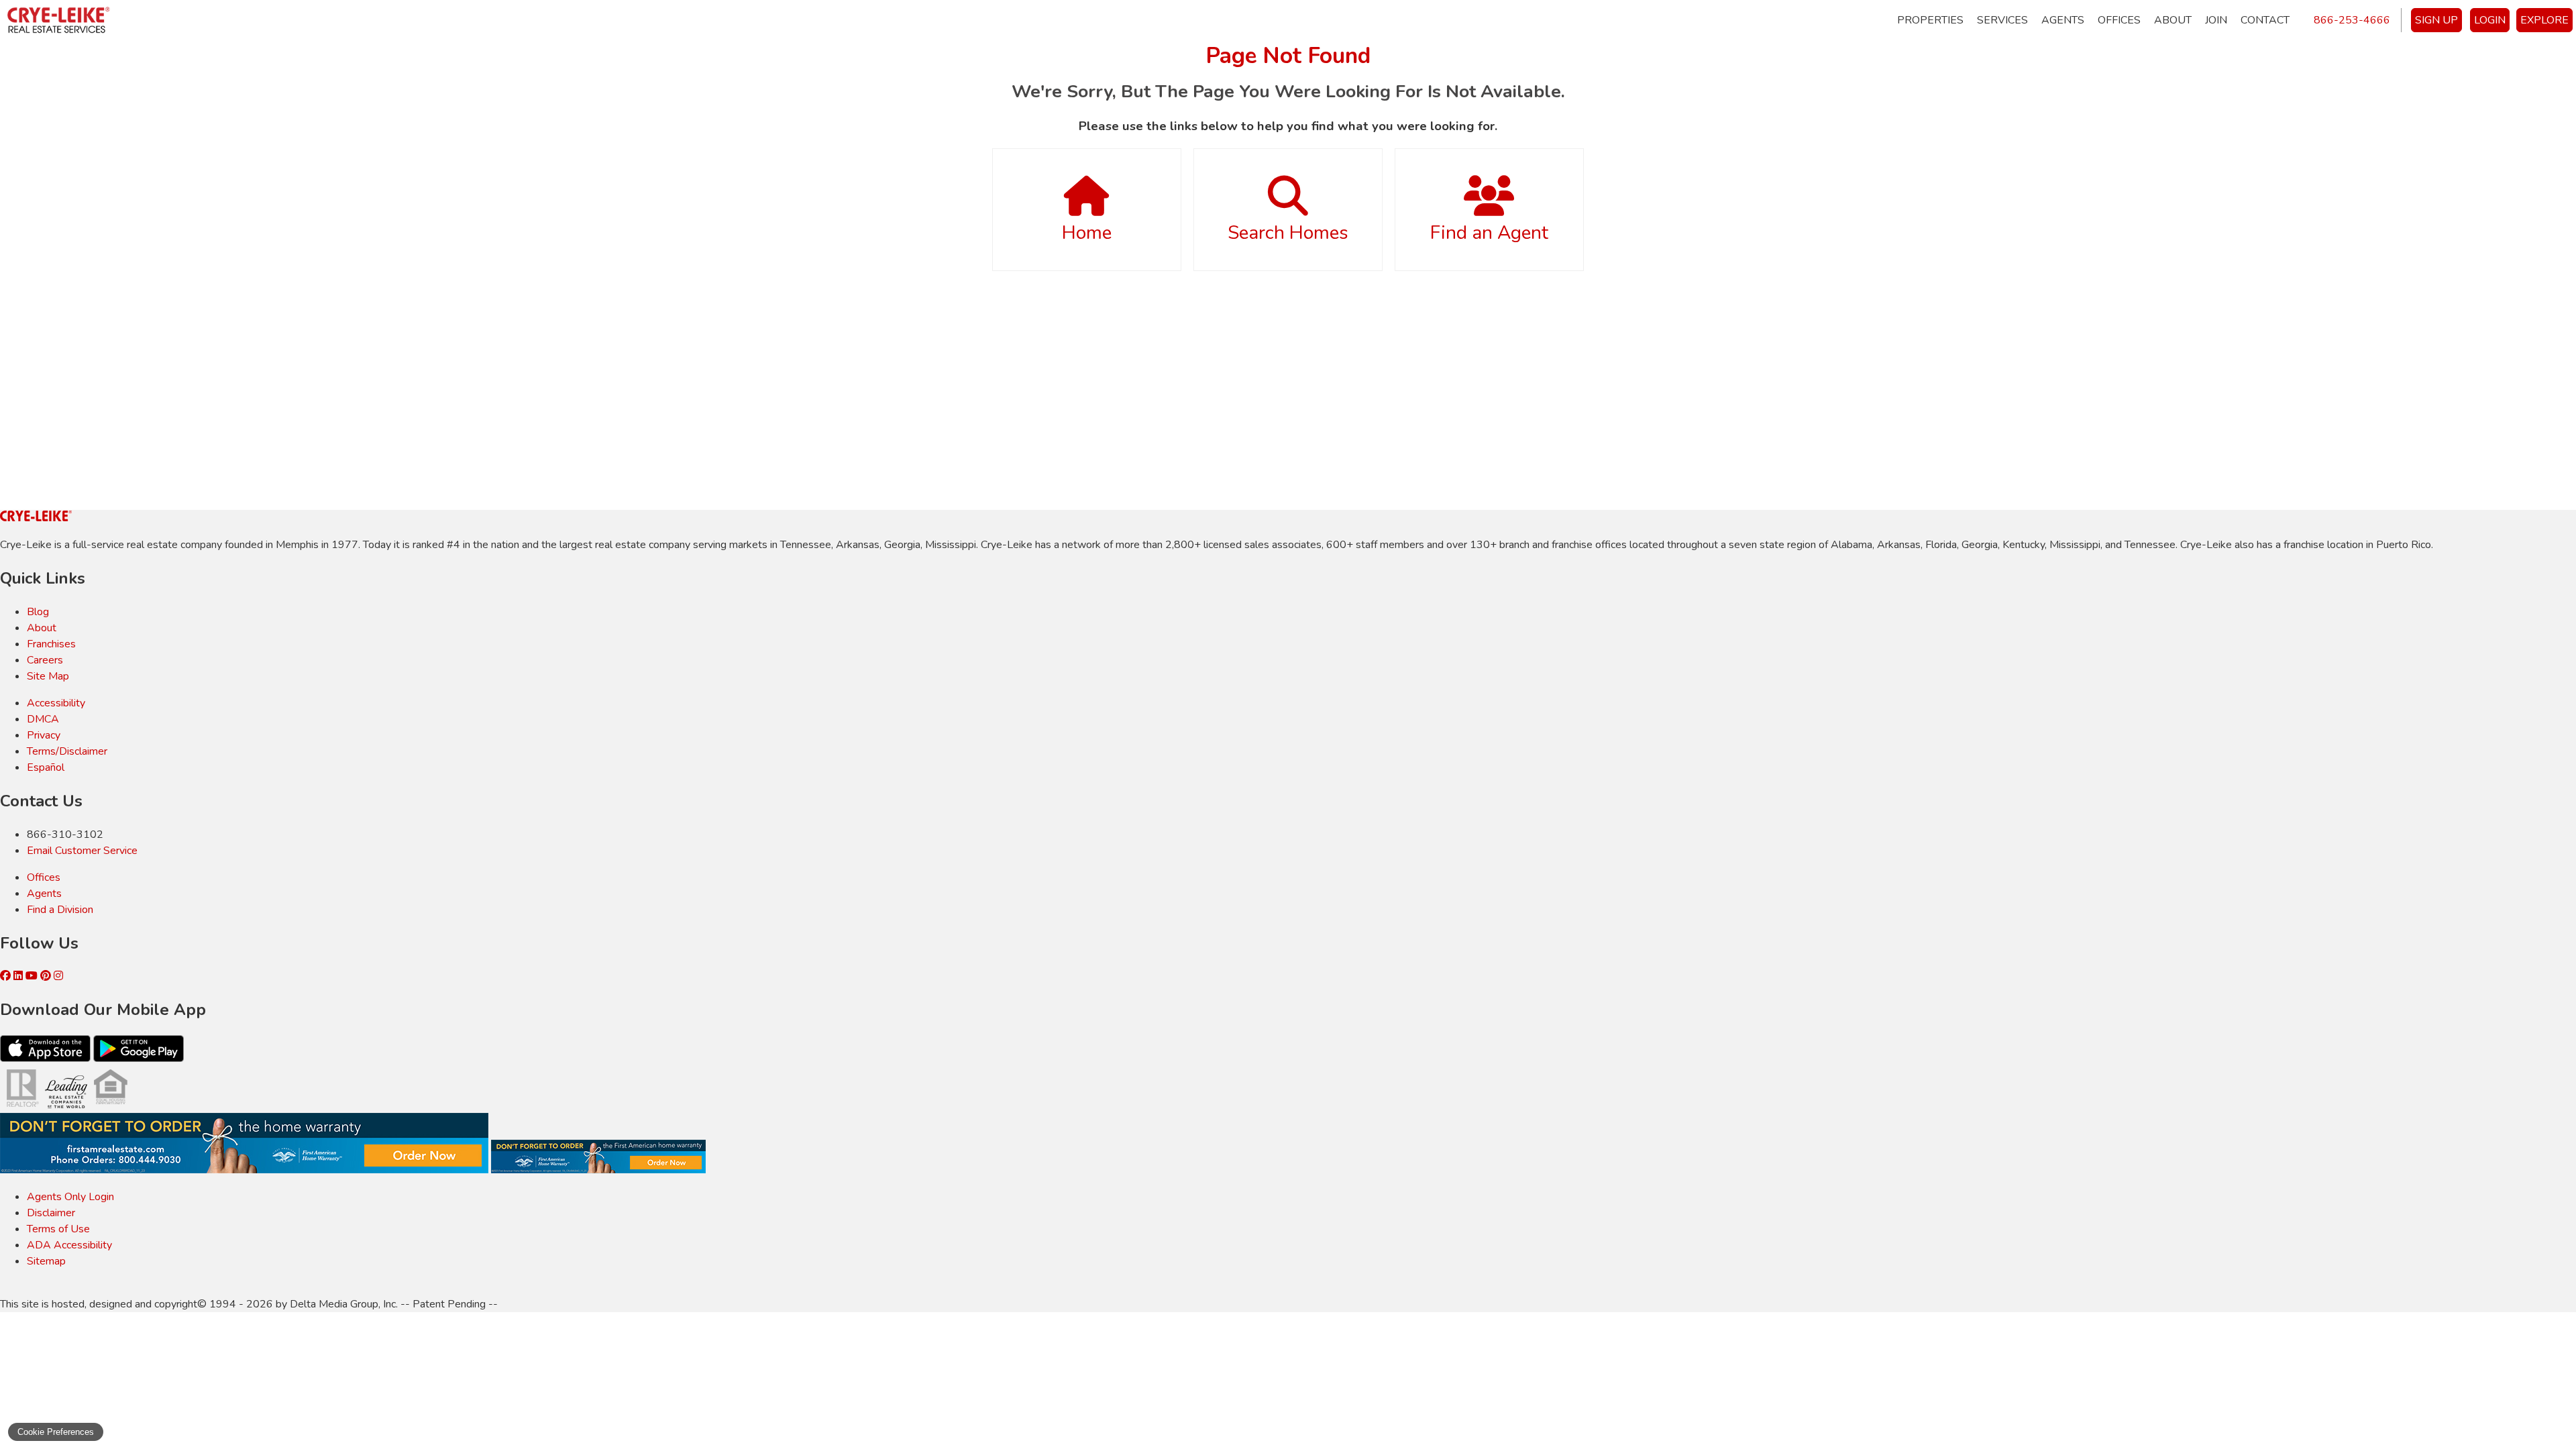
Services (2002, 20)
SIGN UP (2436, 20)
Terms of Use (58, 1229)
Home (1087, 233)
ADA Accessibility (69, 1245)
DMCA (43, 719)
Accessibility (56, 703)
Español (46, 767)
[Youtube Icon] (33, 976)
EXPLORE (2544, 20)
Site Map (48, 676)
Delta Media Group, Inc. (344, 1304)
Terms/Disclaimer (67, 751)
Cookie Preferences (56, 1432)
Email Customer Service (82, 851)
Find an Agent (1489, 233)
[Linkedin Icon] (19, 976)
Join (2216, 20)
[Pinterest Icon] (47, 976)
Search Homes (1288, 233)
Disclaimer (51, 1213)
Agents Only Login (70, 1197)
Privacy (44, 735)
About (2173, 20)
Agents (2063, 20)
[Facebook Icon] (7, 976)
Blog (38, 612)
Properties (1930, 20)
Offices (2119, 20)
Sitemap (46, 1261)
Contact (2265, 20)
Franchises (51, 644)
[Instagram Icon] (58, 976)
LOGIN (2490, 20)
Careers (45, 660)
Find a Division (60, 910)
